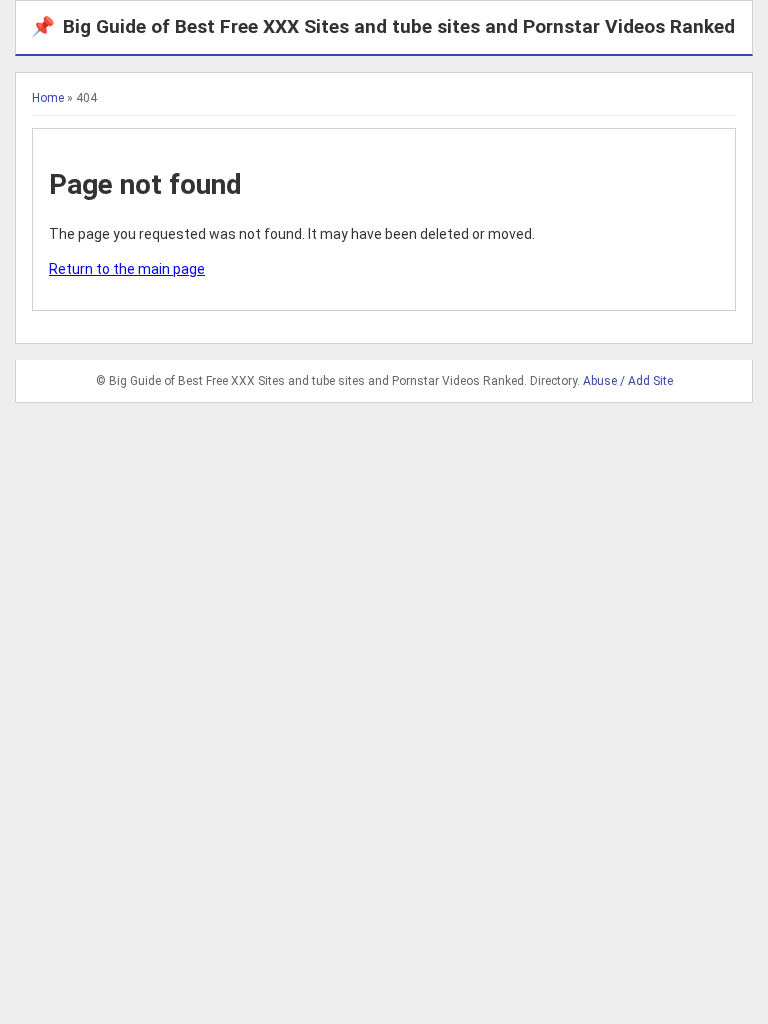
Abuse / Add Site (628, 381)
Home (48, 98)
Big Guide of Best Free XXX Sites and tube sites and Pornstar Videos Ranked (383, 26)
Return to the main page (127, 269)
